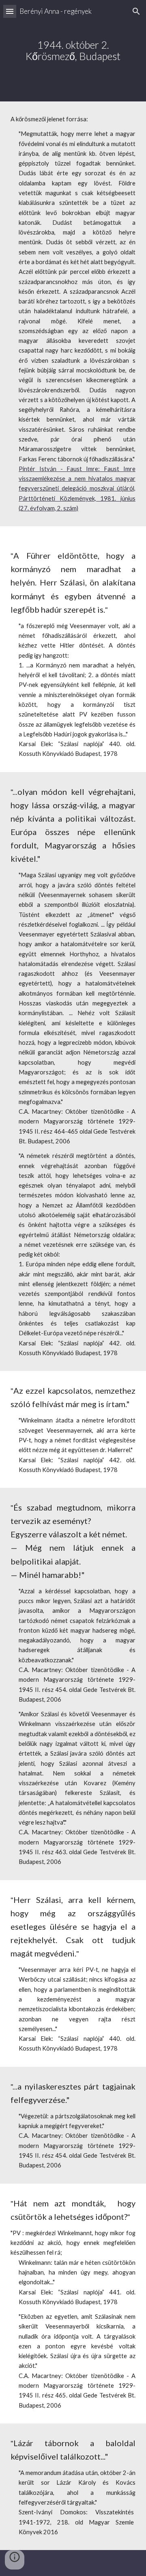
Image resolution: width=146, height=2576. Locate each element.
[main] (73, 51)
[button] (10, 11)
